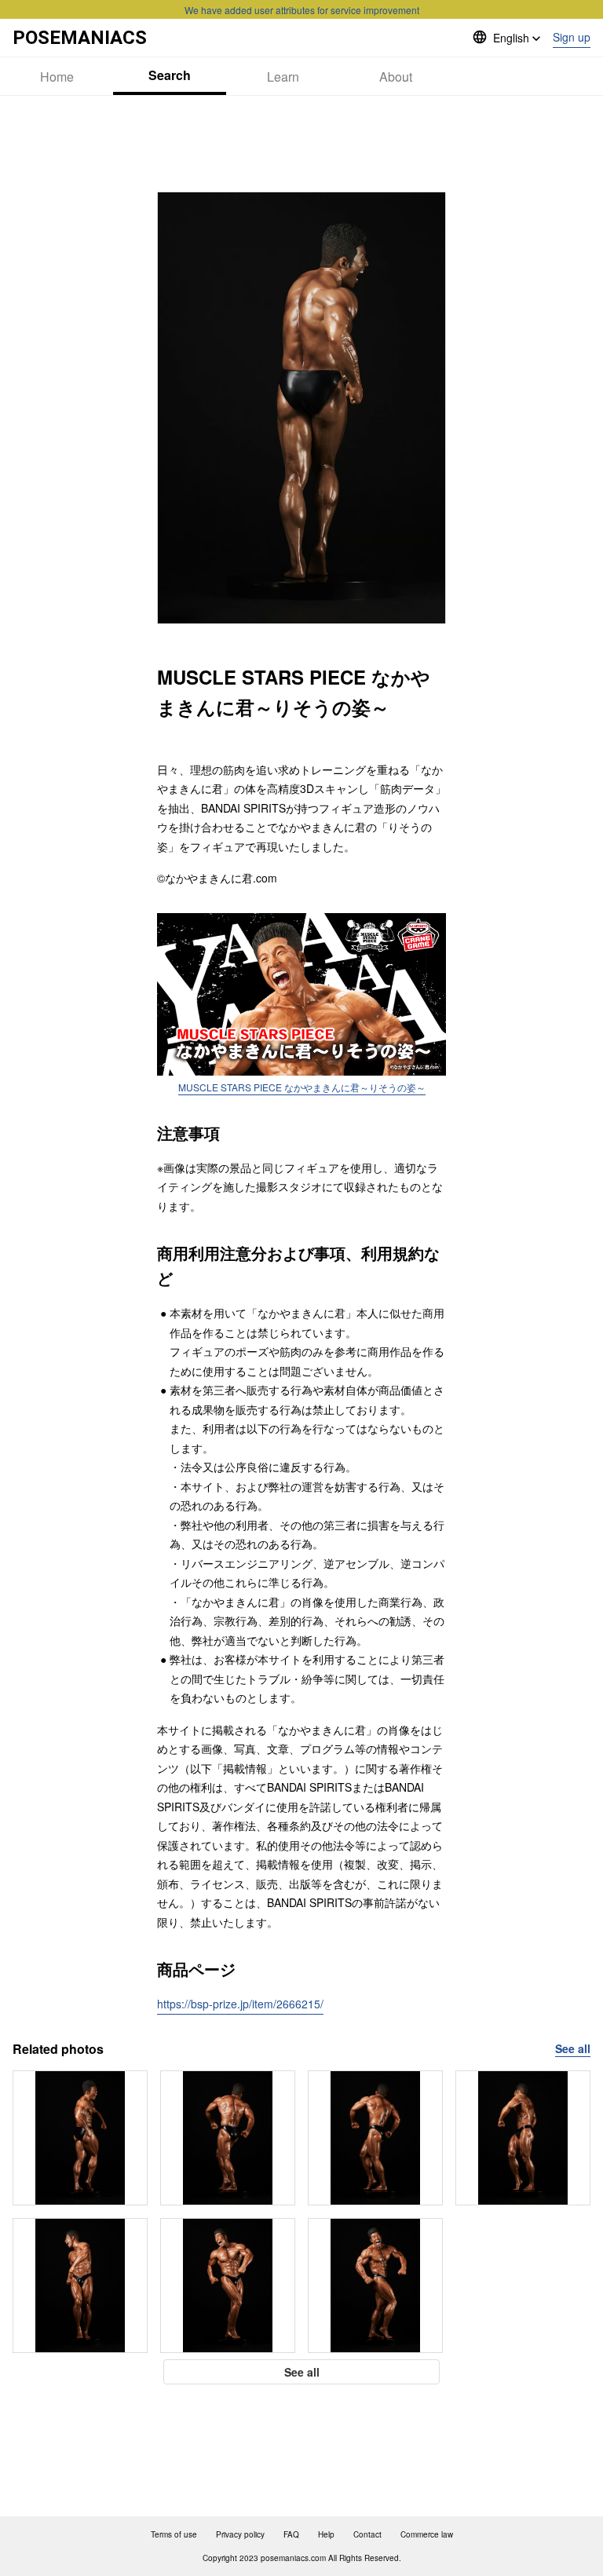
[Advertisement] (301, 144)
